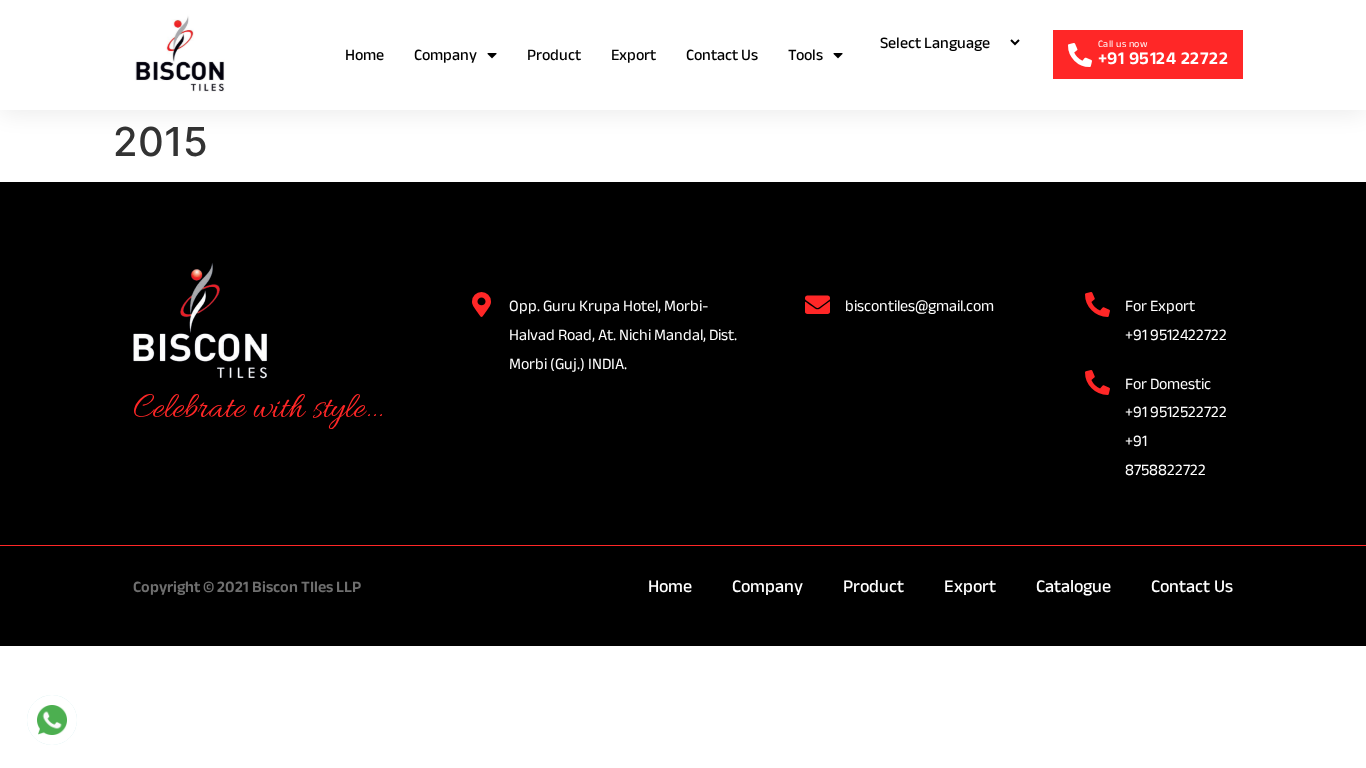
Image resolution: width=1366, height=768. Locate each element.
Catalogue (1073, 586)
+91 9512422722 (1176, 334)
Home (364, 54)
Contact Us (722, 54)
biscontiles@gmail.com (919, 305)
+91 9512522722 (1176, 411)
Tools (805, 54)
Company (445, 54)
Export (633, 54)
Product (554, 54)
